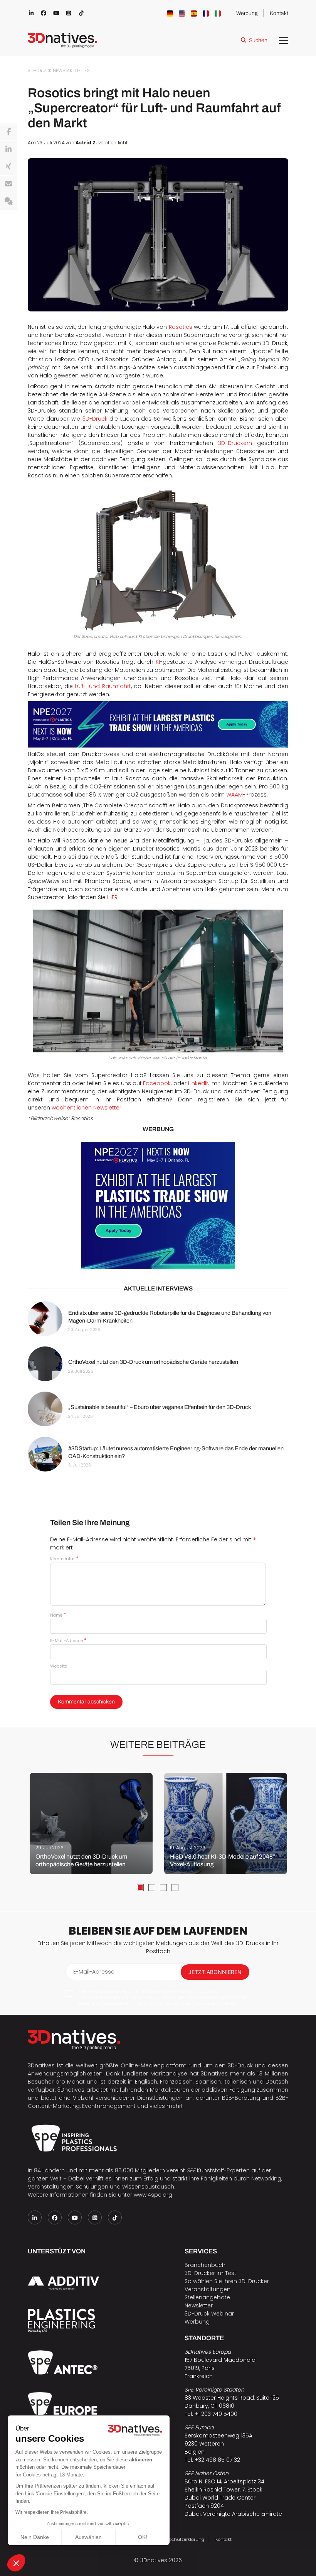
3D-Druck (95, 419)
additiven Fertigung (228, 2090)
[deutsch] (170, 14)
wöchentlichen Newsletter (87, 1108)
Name (58, 1615)
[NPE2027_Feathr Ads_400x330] (158, 1206)
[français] (206, 14)
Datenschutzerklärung (180, 2539)
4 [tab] (175, 1888)
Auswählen (88, 2537)
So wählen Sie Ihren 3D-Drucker (227, 2281)
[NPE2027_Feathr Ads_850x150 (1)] (158, 724)
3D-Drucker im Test (210, 2273)
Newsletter (199, 2305)
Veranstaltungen (208, 2289)
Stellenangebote (207, 2297)
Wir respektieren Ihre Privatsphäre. (52, 2512)
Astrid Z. (86, 143)
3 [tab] (163, 1888)
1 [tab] (140, 1888)
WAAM (234, 795)
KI (158, 662)
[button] (16, 2563)
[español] (194, 14)
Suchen (258, 40)
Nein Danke (35, 2537)
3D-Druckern (235, 443)
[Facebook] (8, 132)
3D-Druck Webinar (209, 2314)
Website (59, 1666)
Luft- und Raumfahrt (103, 686)
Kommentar (64, 1559)
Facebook (157, 1083)
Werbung (247, 13)
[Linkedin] (8, 149)
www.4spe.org (153, 2195)
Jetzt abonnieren (215, 1972)
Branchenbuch (205, 2265)
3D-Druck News (47, 71)
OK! (143, 2537)
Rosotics (181, 327)
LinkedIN (199, 1083)
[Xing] (8, 167)
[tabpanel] (91, 1823)
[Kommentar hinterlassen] (8, 201)
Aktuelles (78, 71)
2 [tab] (152, 1888)
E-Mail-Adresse (68, 1641)
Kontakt (279, 13)
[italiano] (218, 14)
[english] (182, 14)
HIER (112, 897)
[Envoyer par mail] (8, 184)
